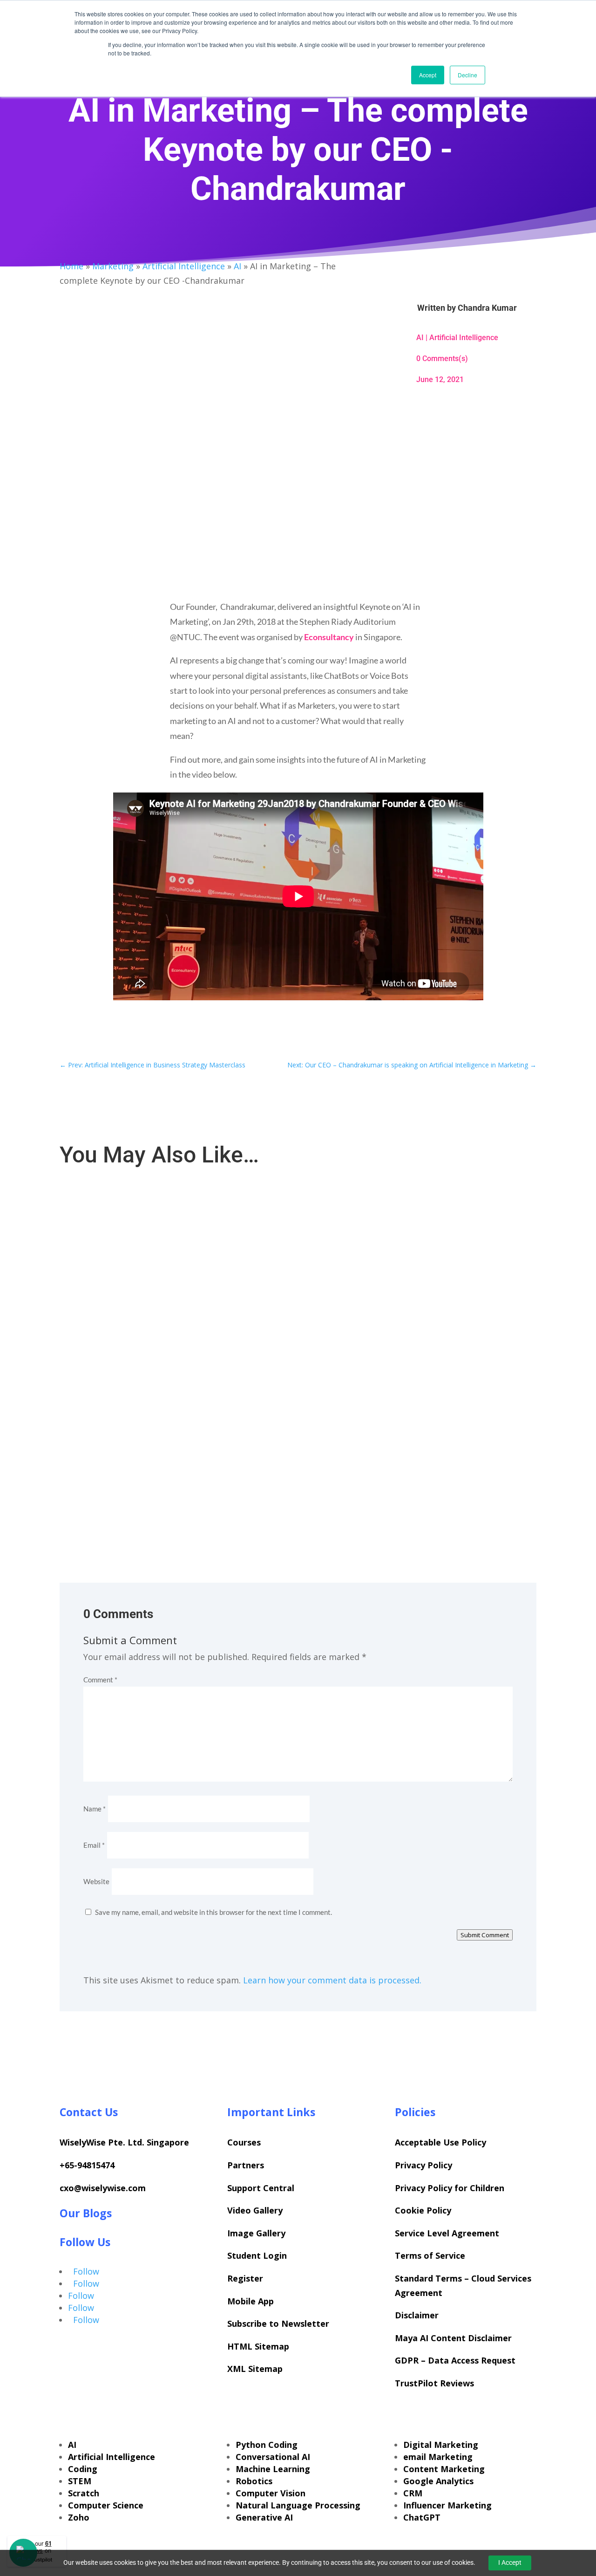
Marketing (113, 266)
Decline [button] (467, 75)
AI (237, 266)
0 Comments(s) (442, 359)
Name (95, 1809)
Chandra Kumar (487, 308)
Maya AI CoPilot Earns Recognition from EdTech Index (148, 1216)
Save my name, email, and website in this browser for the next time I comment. (213, 1912)
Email (94, 1845)
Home (71, 266)
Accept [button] (428, 75)
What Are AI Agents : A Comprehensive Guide (135, 1325)
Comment (100, 1680)
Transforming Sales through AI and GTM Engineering (147, 1434)
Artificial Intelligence (184, 266)
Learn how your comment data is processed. (332, 1980)
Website (96, 1881)
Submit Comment (485, 1935)
